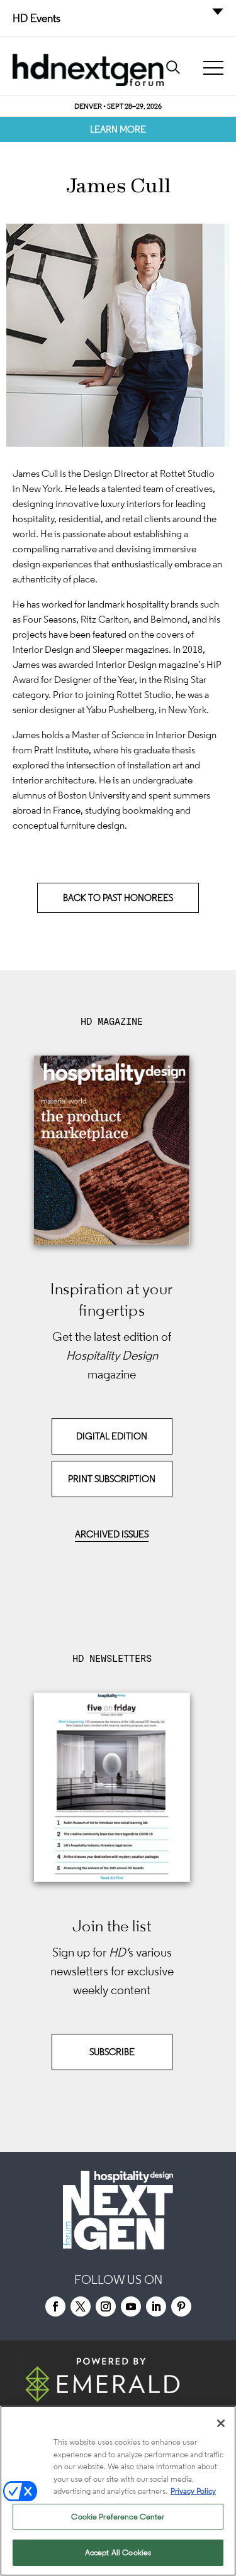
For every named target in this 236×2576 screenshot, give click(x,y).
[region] (118, 2491)
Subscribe (112, 2052)
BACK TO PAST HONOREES (118, 898)
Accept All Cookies (118, 2552)
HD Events (37, 18)
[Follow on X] (81, 2306)
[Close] (221, 2423)
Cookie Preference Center (118, 2517)
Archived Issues (112, 1534)
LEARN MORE (118, 129)
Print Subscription (112, 1479)
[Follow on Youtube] (131, 2306)
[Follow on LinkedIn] (156, 2306)
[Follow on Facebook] (55, 2306)
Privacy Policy (193, 2491)
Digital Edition (112, 1436)
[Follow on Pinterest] (181, 2306)
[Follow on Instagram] (106, 2306)
